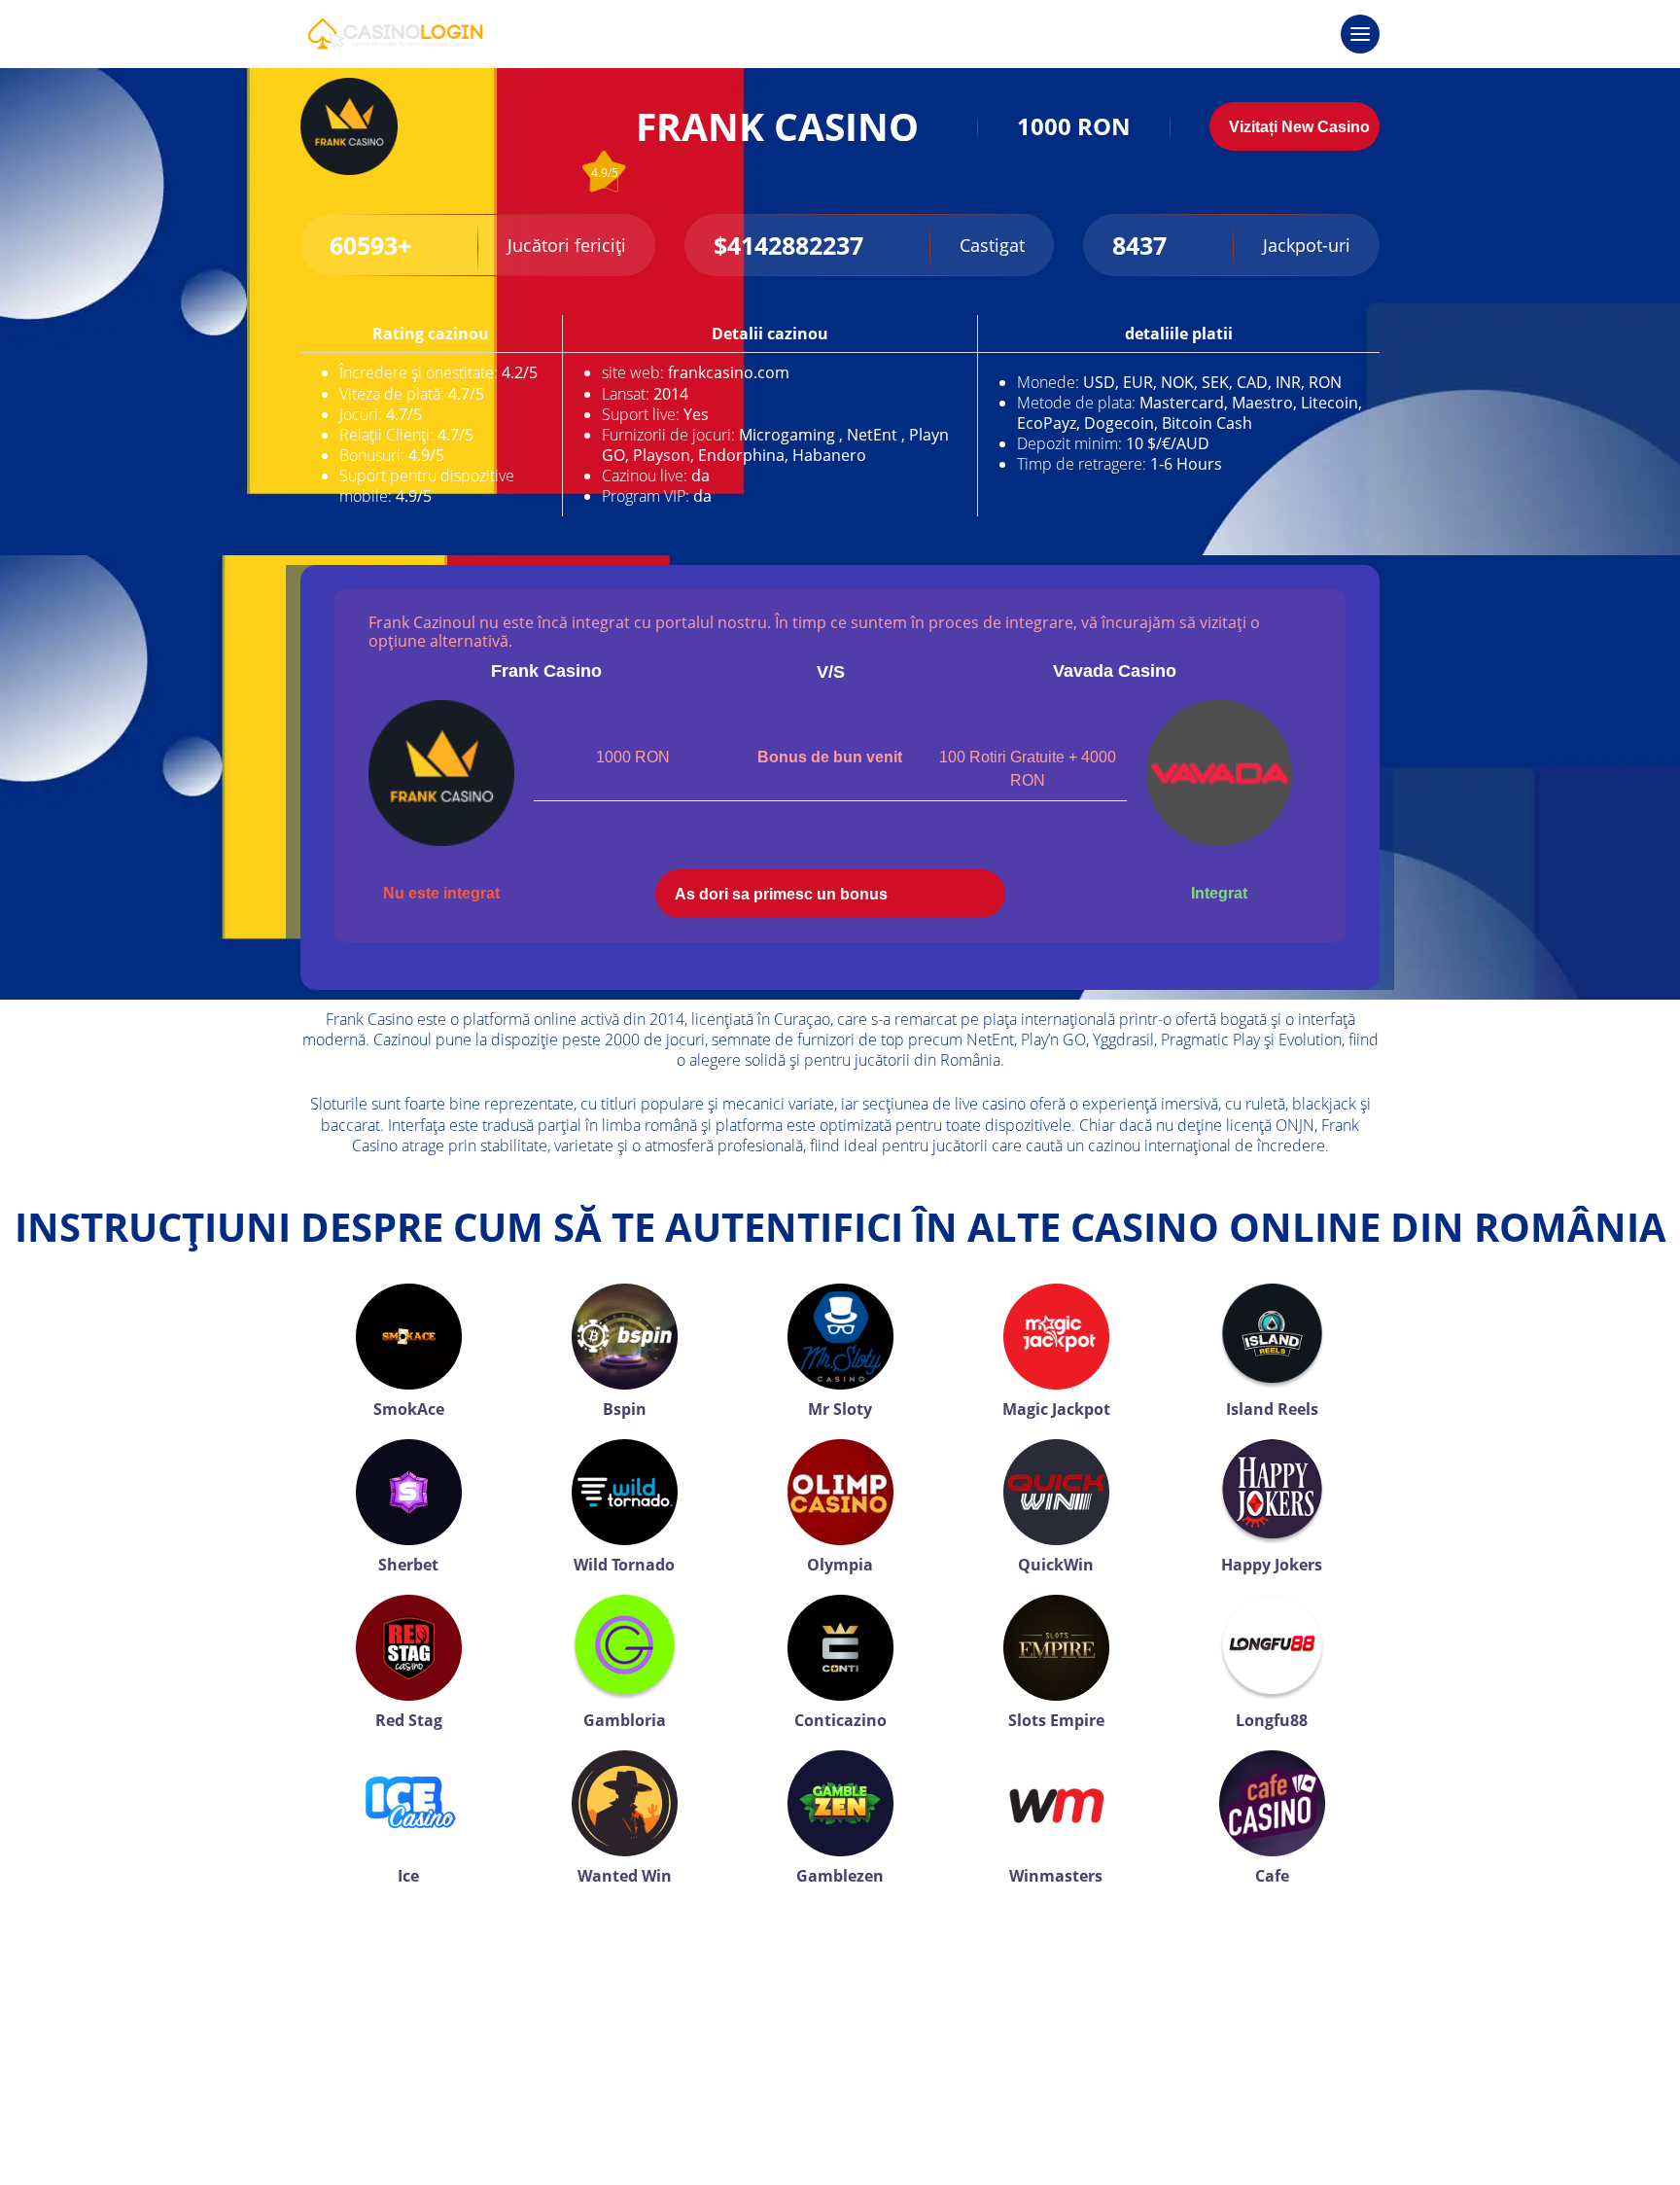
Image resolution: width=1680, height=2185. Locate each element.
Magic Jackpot (1056, 1409)
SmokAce (409, 1409)
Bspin (625, 1409)
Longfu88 (1272, 1720)
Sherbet (408, 1565)
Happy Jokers (1272, 1565)
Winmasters (1056, 1876)
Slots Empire (1056, 1720)
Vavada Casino (1115, 671)
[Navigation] (1360, 34)
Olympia (840, 1565)
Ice (408, 1876)
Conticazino (840, 1720)
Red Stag (409, 1720)
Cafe (1272, 1876)
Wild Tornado (624, 1565)
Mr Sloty (840, 1409)
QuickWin (1056, 1565)
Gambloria (625, 1720)
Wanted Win (625, 1876)
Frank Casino (546, 671)
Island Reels (1272, 1409)
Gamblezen (840, 1876)
